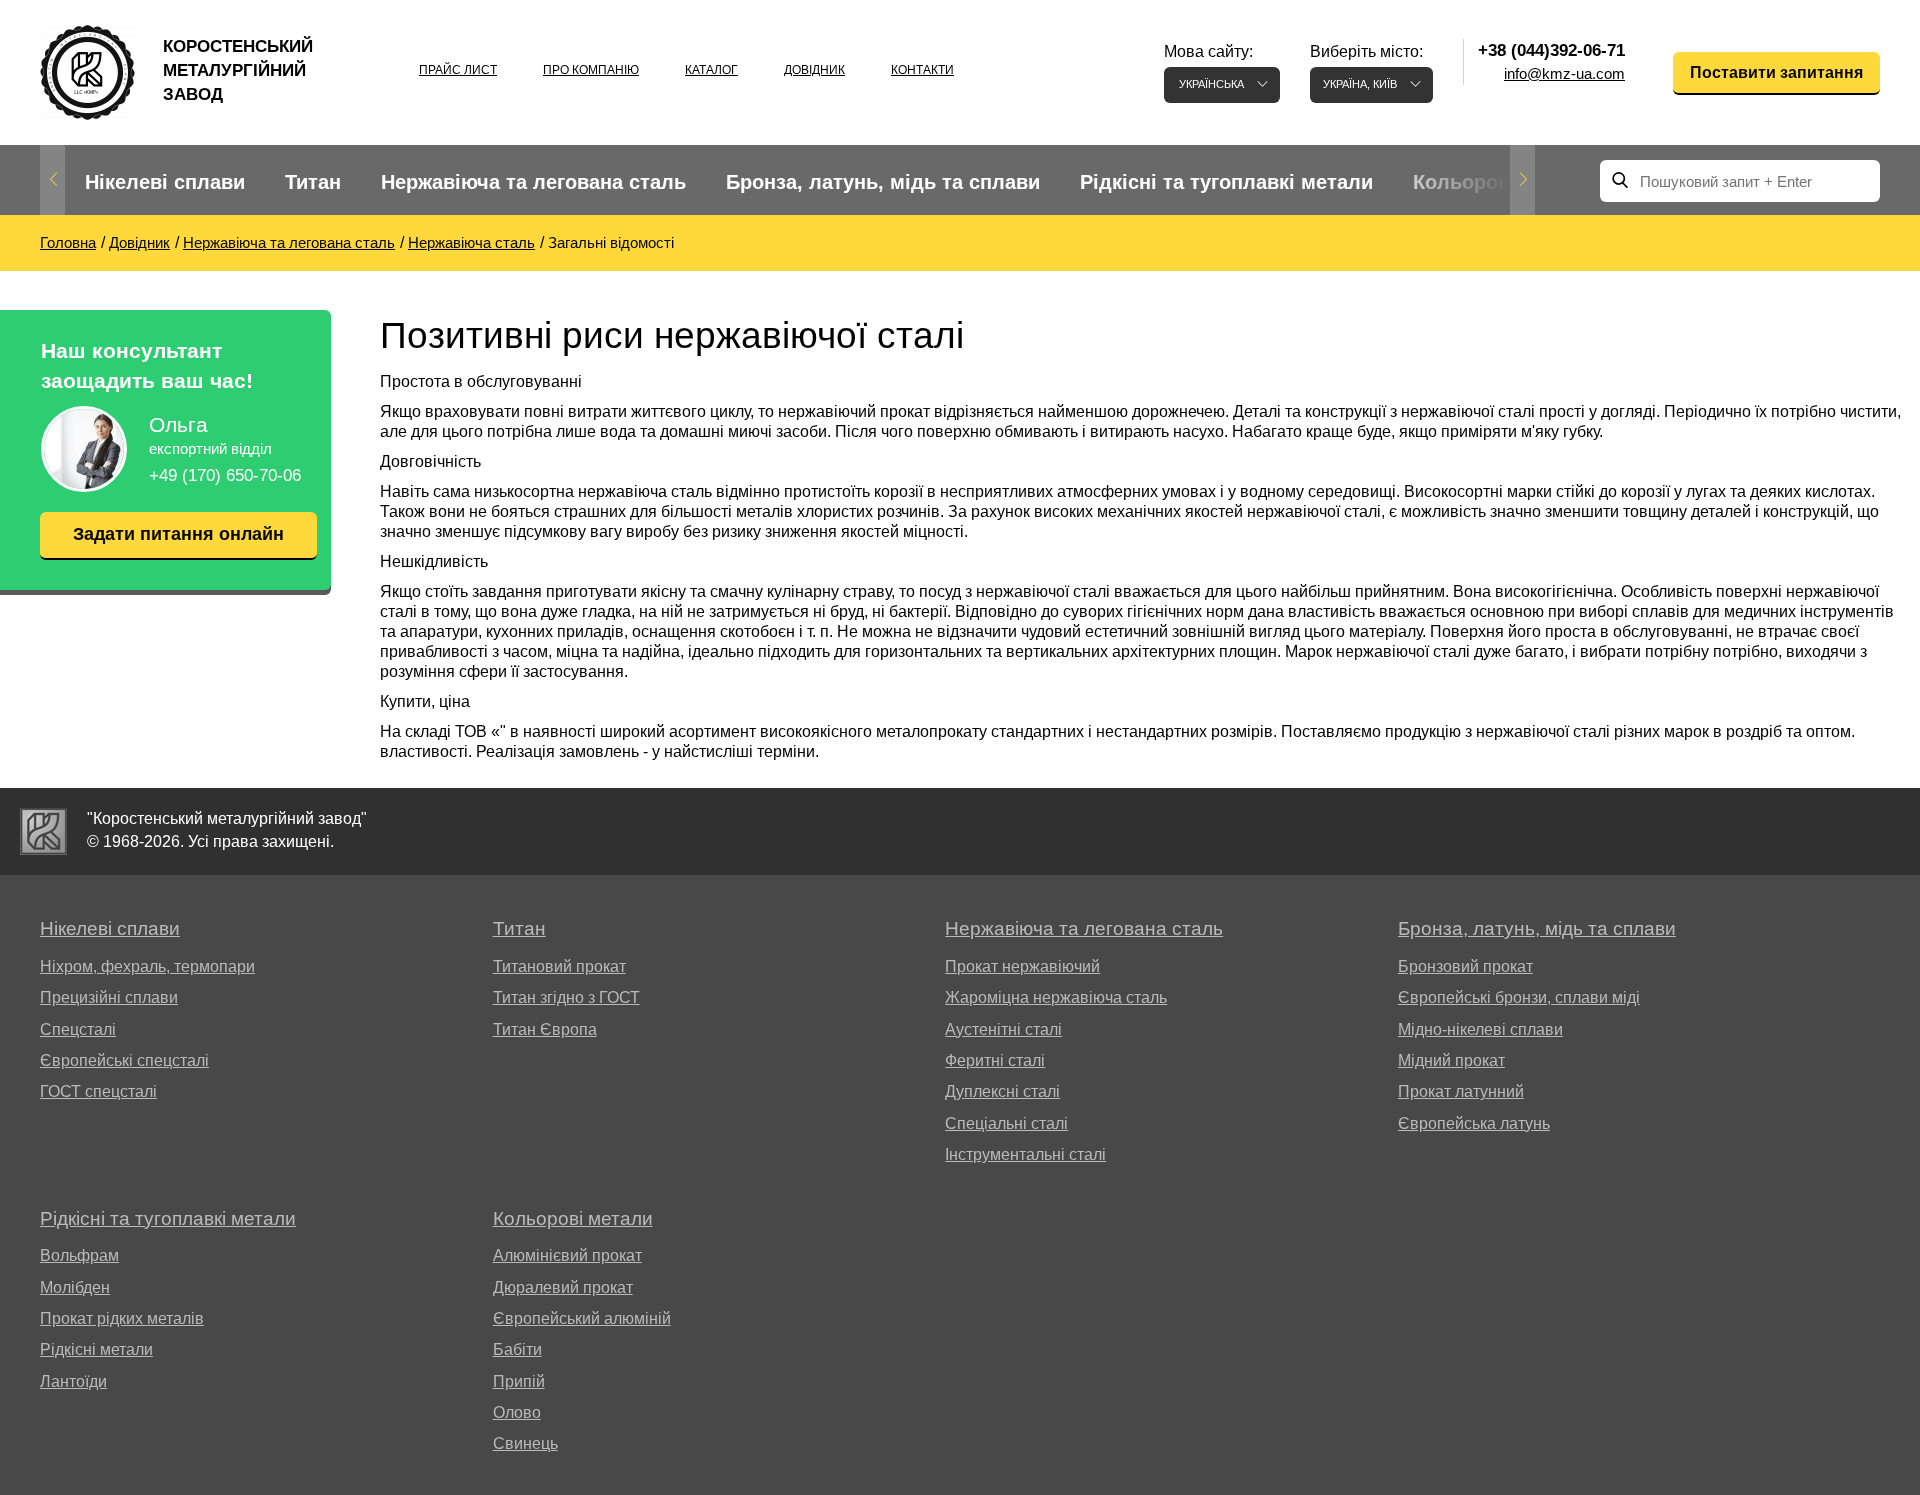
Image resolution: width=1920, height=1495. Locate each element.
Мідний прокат (1451, 1060)
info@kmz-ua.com (1564, 73)
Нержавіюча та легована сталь (533, 182)
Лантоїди (73, 1381)
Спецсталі (78, 1029)
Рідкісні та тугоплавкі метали (1226, 182)
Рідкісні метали (96, 1349)
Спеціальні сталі (1006, 1123)
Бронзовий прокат (1465, 966)
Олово (517, 1412)
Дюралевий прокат (563, 1287)
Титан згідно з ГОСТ (566, 997)
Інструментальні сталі (1025, 1154)
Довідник (814, 70)
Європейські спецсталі (124, 1060)
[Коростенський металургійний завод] (43, 831)
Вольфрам (79, 1255)
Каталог (711, 70)
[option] (165, 182)
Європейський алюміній (582, 1318)
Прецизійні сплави (109, 997)
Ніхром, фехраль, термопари (147, 966)
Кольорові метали (1503, 182)
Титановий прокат (559, 966)
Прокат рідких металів (122, 1318)
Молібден (75, 1287)
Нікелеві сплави (165, 182)
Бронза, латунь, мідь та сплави (883, 182)
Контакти (922, 70)
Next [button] (1522, 180)
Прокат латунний (1461, 1091)
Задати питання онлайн (178, 534)
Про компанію (591, 70)
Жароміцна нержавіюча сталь (1056, 997)
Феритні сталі (995, 1060)
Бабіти (517, 1349)
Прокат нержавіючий (1022, 966)
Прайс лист (458, 70)
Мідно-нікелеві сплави (1480, 1029)
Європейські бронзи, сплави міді (1519, 997)
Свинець (525, 1443)
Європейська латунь (1474, 1123)
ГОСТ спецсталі (98, 1091)
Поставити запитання (1776, 72)
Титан (313, 182)
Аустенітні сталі (1003, 1029)
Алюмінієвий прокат (567, 1255)
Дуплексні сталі (1002, 1091)
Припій (519, 1381)
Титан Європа (545, 1029)
